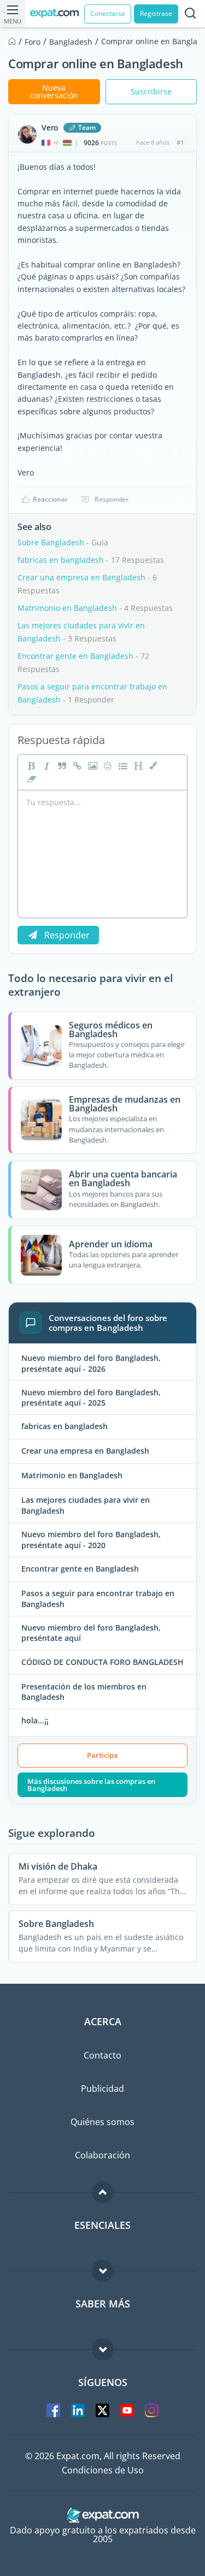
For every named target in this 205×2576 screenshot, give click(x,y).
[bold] (30, 766)
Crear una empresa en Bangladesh (81, 577)
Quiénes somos (102, 2122)
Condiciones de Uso (103, 2470)
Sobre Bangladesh (51, 542)
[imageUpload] (91, 766)
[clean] (30, 779)
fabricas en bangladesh (61, 560)
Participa (102, 1755)
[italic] (45, 766)
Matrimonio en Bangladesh (67, 608)
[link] (76, 766)
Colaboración (102, 2155)
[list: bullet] (122, 766)
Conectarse (108, 13)
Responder (112, 499)
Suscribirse (151, 91)
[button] (153, 766)
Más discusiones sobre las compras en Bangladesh (91, 1785)
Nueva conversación (54, 91)
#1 (180, 142)
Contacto (102, 2055)
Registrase (156, 13)
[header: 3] (137, 766)
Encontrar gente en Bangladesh (77, 656)
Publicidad (102, 2089)
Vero (50, 128)
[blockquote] (61, 766)
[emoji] (107, 766)
